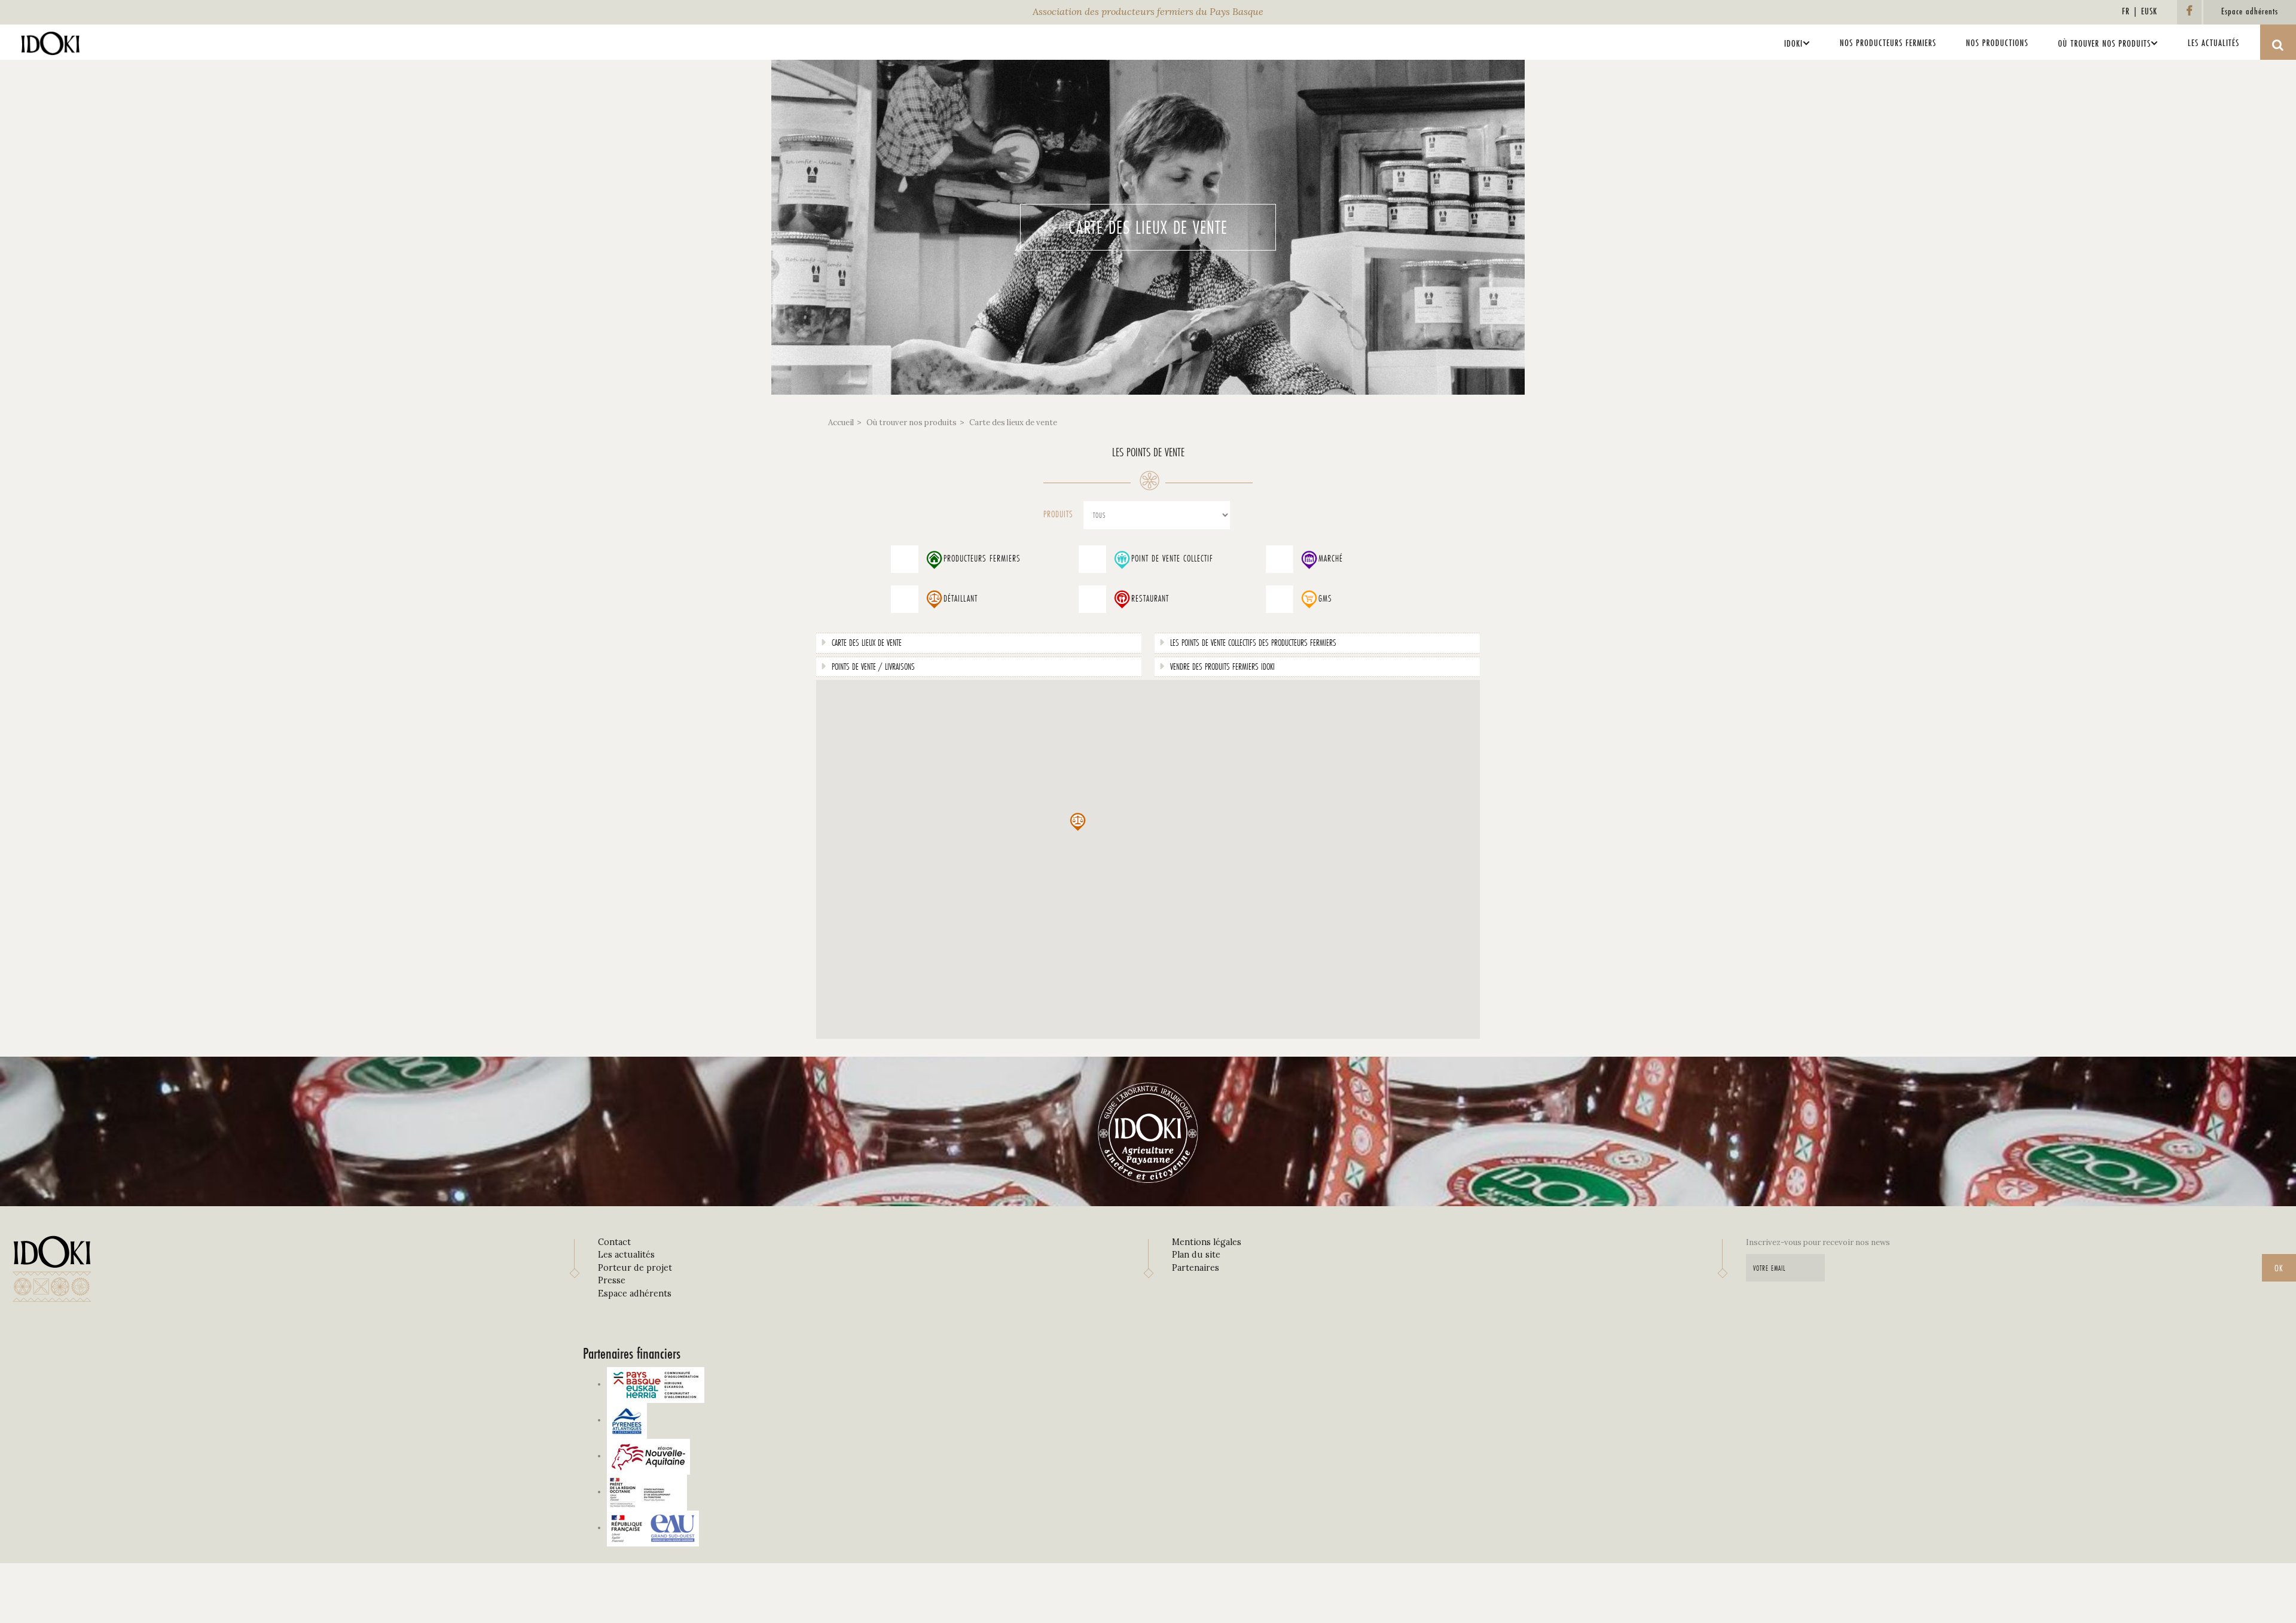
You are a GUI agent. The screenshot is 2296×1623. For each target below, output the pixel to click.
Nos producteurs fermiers (1888, 43)
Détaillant (961, 599)
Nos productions (1997, 43)
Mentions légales (1207, 1242)
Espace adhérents (635, 1293)
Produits (1058, 514)
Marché (1331, 559)
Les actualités (2213, 43)
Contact (614, 1242)
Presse (612, 1280)
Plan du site (1196, 1255)
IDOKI (1793, 43)
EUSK (2149, 11)
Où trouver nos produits (2104, 43)
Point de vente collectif (1172, 559)
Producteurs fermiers (982, 559)
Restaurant (1150, 599)
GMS (1325, 599)
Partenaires (1196, 1268)
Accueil (841, 422)
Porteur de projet (635, 1268)
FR (2126, 11)
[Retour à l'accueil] (51, 40)
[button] (1077, 822)
